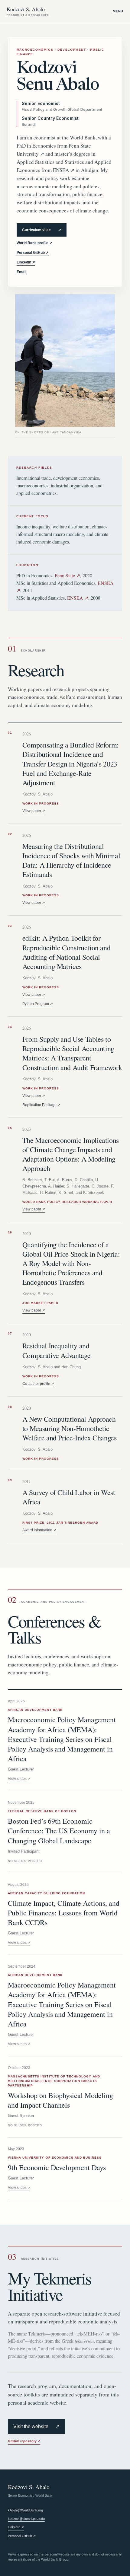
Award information (39, 1530)
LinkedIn (26, 262)
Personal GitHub (33, 253)
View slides (19, 1779)
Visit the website (36, 2427)
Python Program (38, 1004)
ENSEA (64, 170)
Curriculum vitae (42, 230)
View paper (34, 811)
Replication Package (41, 1105)
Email (21, 272)
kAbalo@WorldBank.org (25, 2510)
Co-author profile (38, 1384)
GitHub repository (24, 2441)
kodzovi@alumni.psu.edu (26, 2519)
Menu (118, 11)
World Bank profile (34, 243)
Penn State (67, 575)
